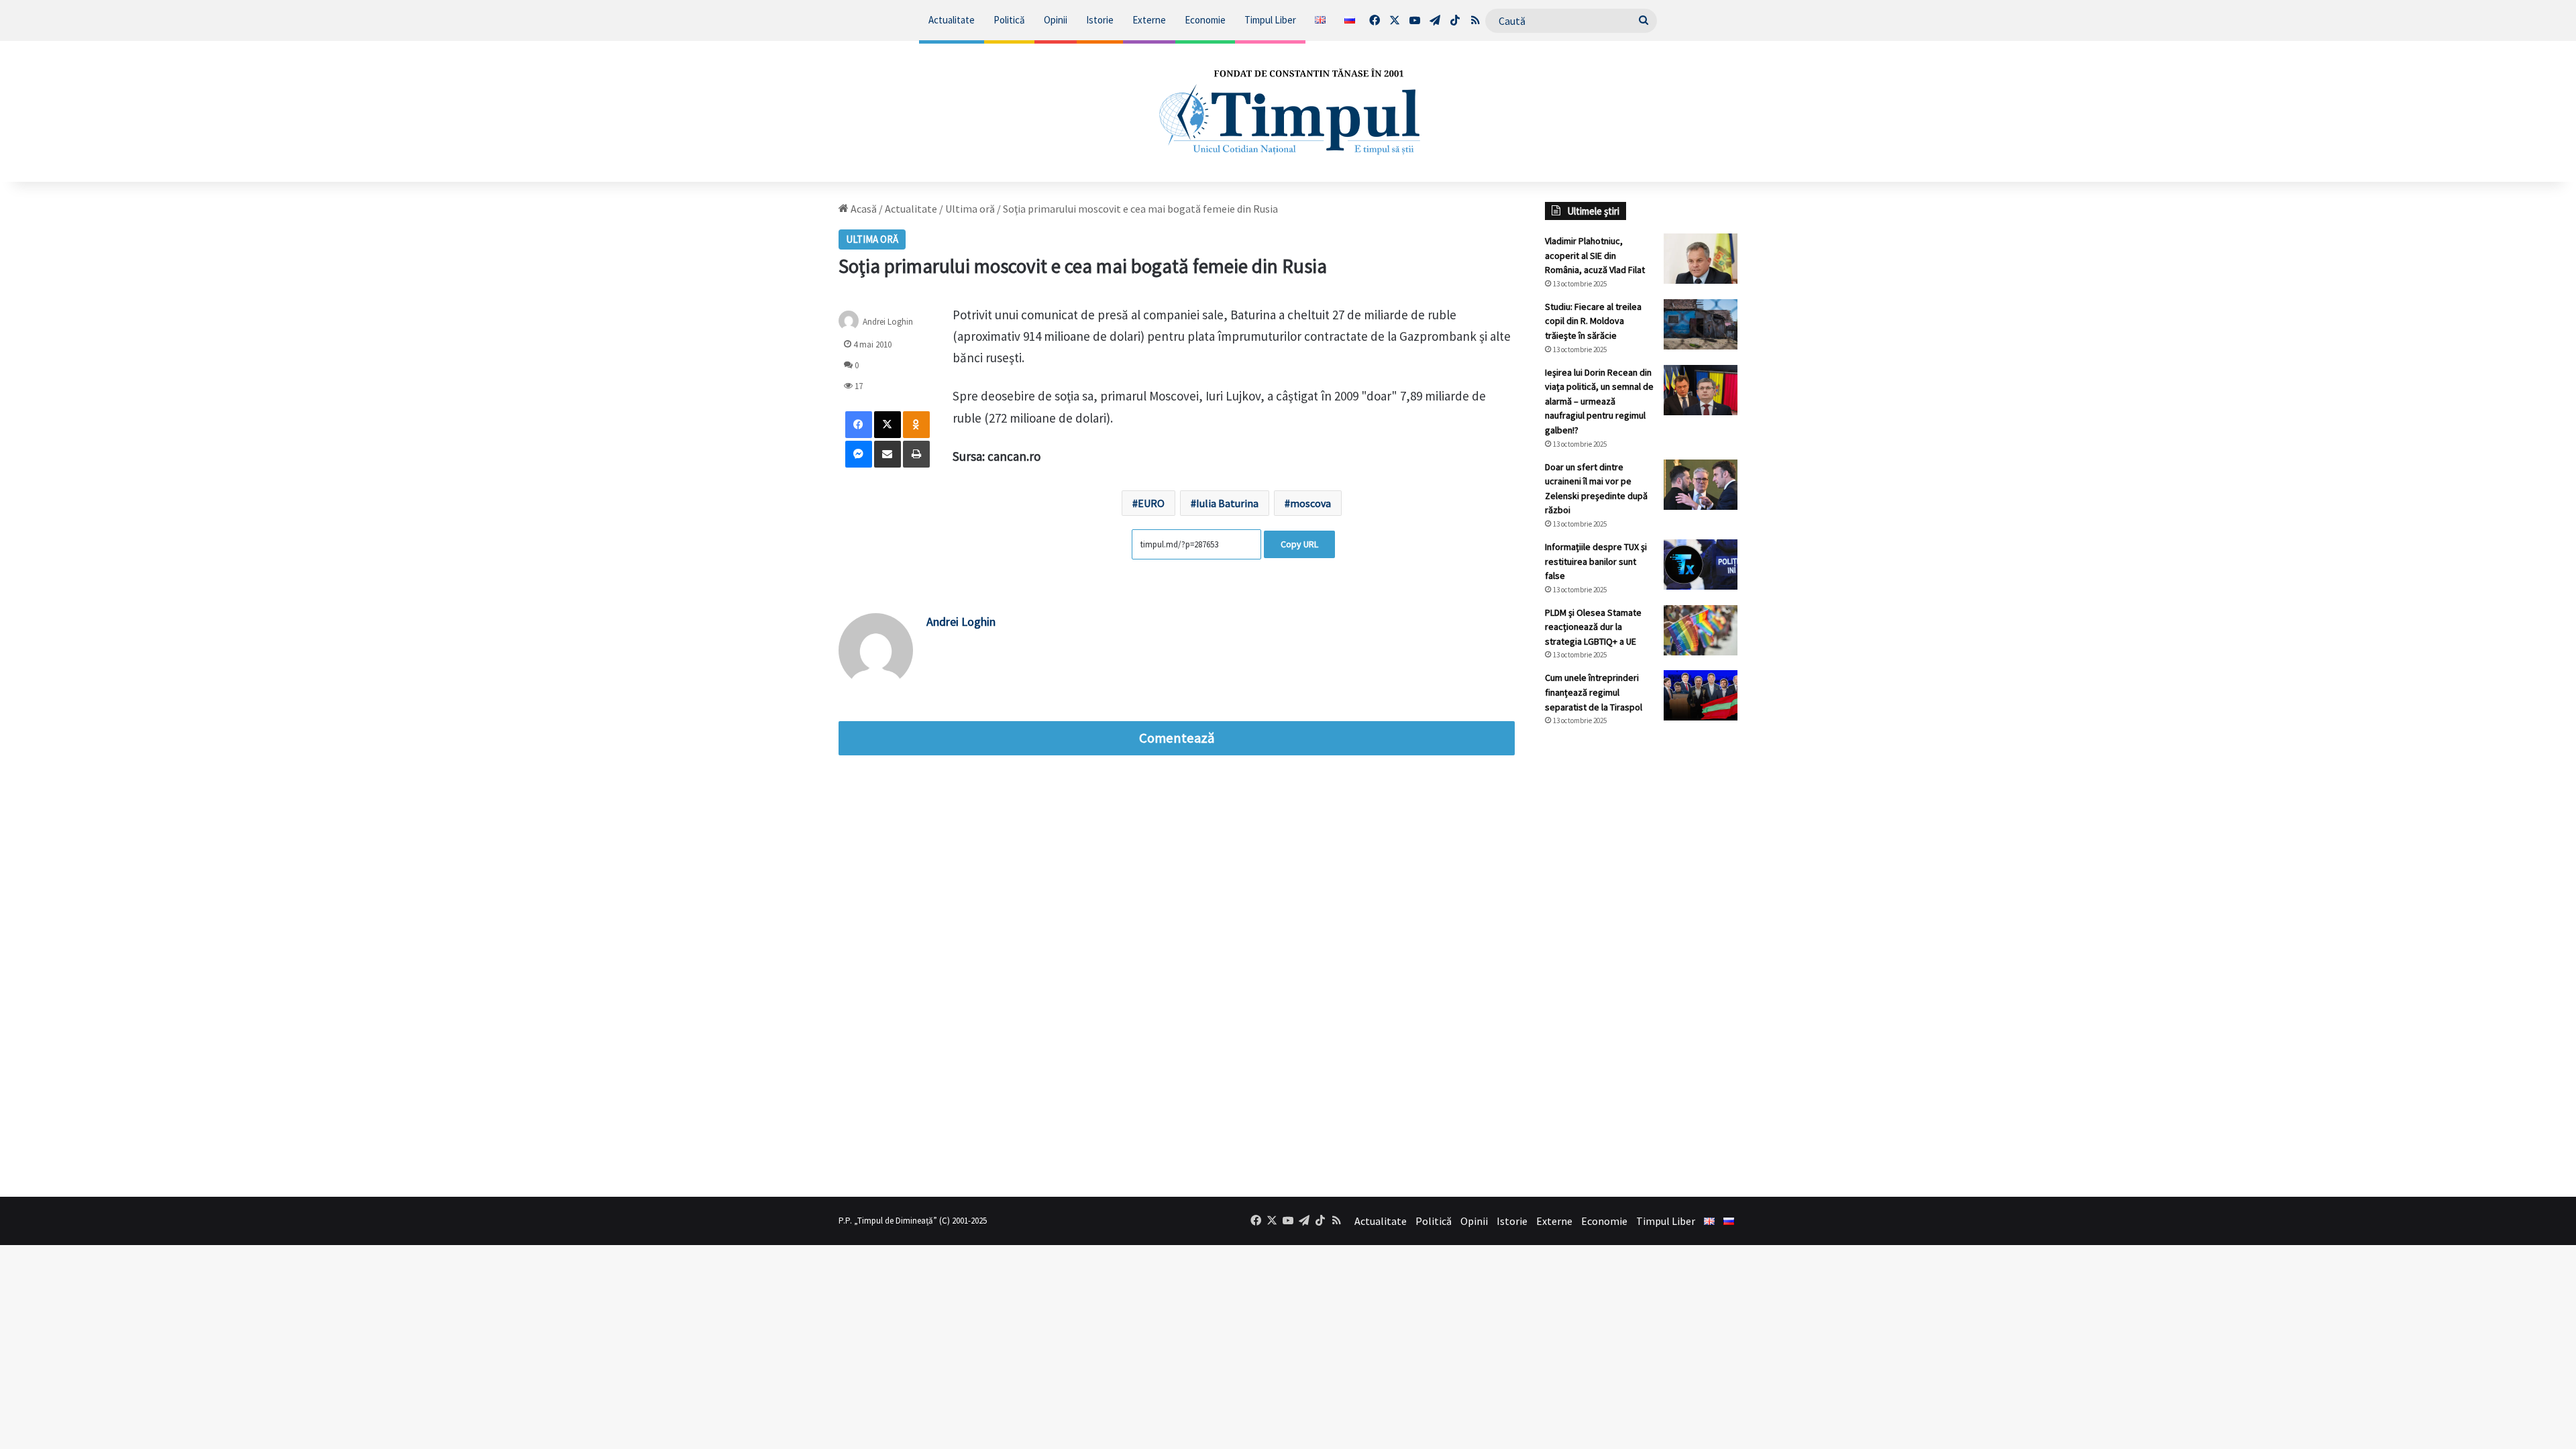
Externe (1149, 20)
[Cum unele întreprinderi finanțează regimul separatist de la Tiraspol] (1701, 695)
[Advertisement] (1642, 961)
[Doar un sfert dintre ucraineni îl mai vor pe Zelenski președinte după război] (1701, 485)
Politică (1009, 20)
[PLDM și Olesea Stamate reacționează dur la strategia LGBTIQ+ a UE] (1701, 630)
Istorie (1100, 20)
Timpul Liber (1270, 20)
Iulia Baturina (1227, 503)
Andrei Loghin (888, 321)
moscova (1310, 503)
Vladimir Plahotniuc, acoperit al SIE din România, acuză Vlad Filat (1595, 255)
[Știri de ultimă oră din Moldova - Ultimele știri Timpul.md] (1288, 111)
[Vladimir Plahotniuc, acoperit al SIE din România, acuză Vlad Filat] (1701, 259)
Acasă (863, 209)
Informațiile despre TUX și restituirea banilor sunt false (1596, 561)
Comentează (1177, 738)
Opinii (1056, 20)
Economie (1205, 20)
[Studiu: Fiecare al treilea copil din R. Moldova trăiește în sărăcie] (1701, 324)
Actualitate (952, 20)
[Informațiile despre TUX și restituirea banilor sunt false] (1701, 565)
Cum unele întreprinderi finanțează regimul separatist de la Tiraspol (1594, 692)
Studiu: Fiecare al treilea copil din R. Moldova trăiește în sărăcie (1593, 321)
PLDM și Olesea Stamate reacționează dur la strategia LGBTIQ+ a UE (1593, 627)
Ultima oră (970, 209)
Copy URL (1299, 544)
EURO (1151, 503)
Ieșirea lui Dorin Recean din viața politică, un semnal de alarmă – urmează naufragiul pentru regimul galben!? (1599, 401)
